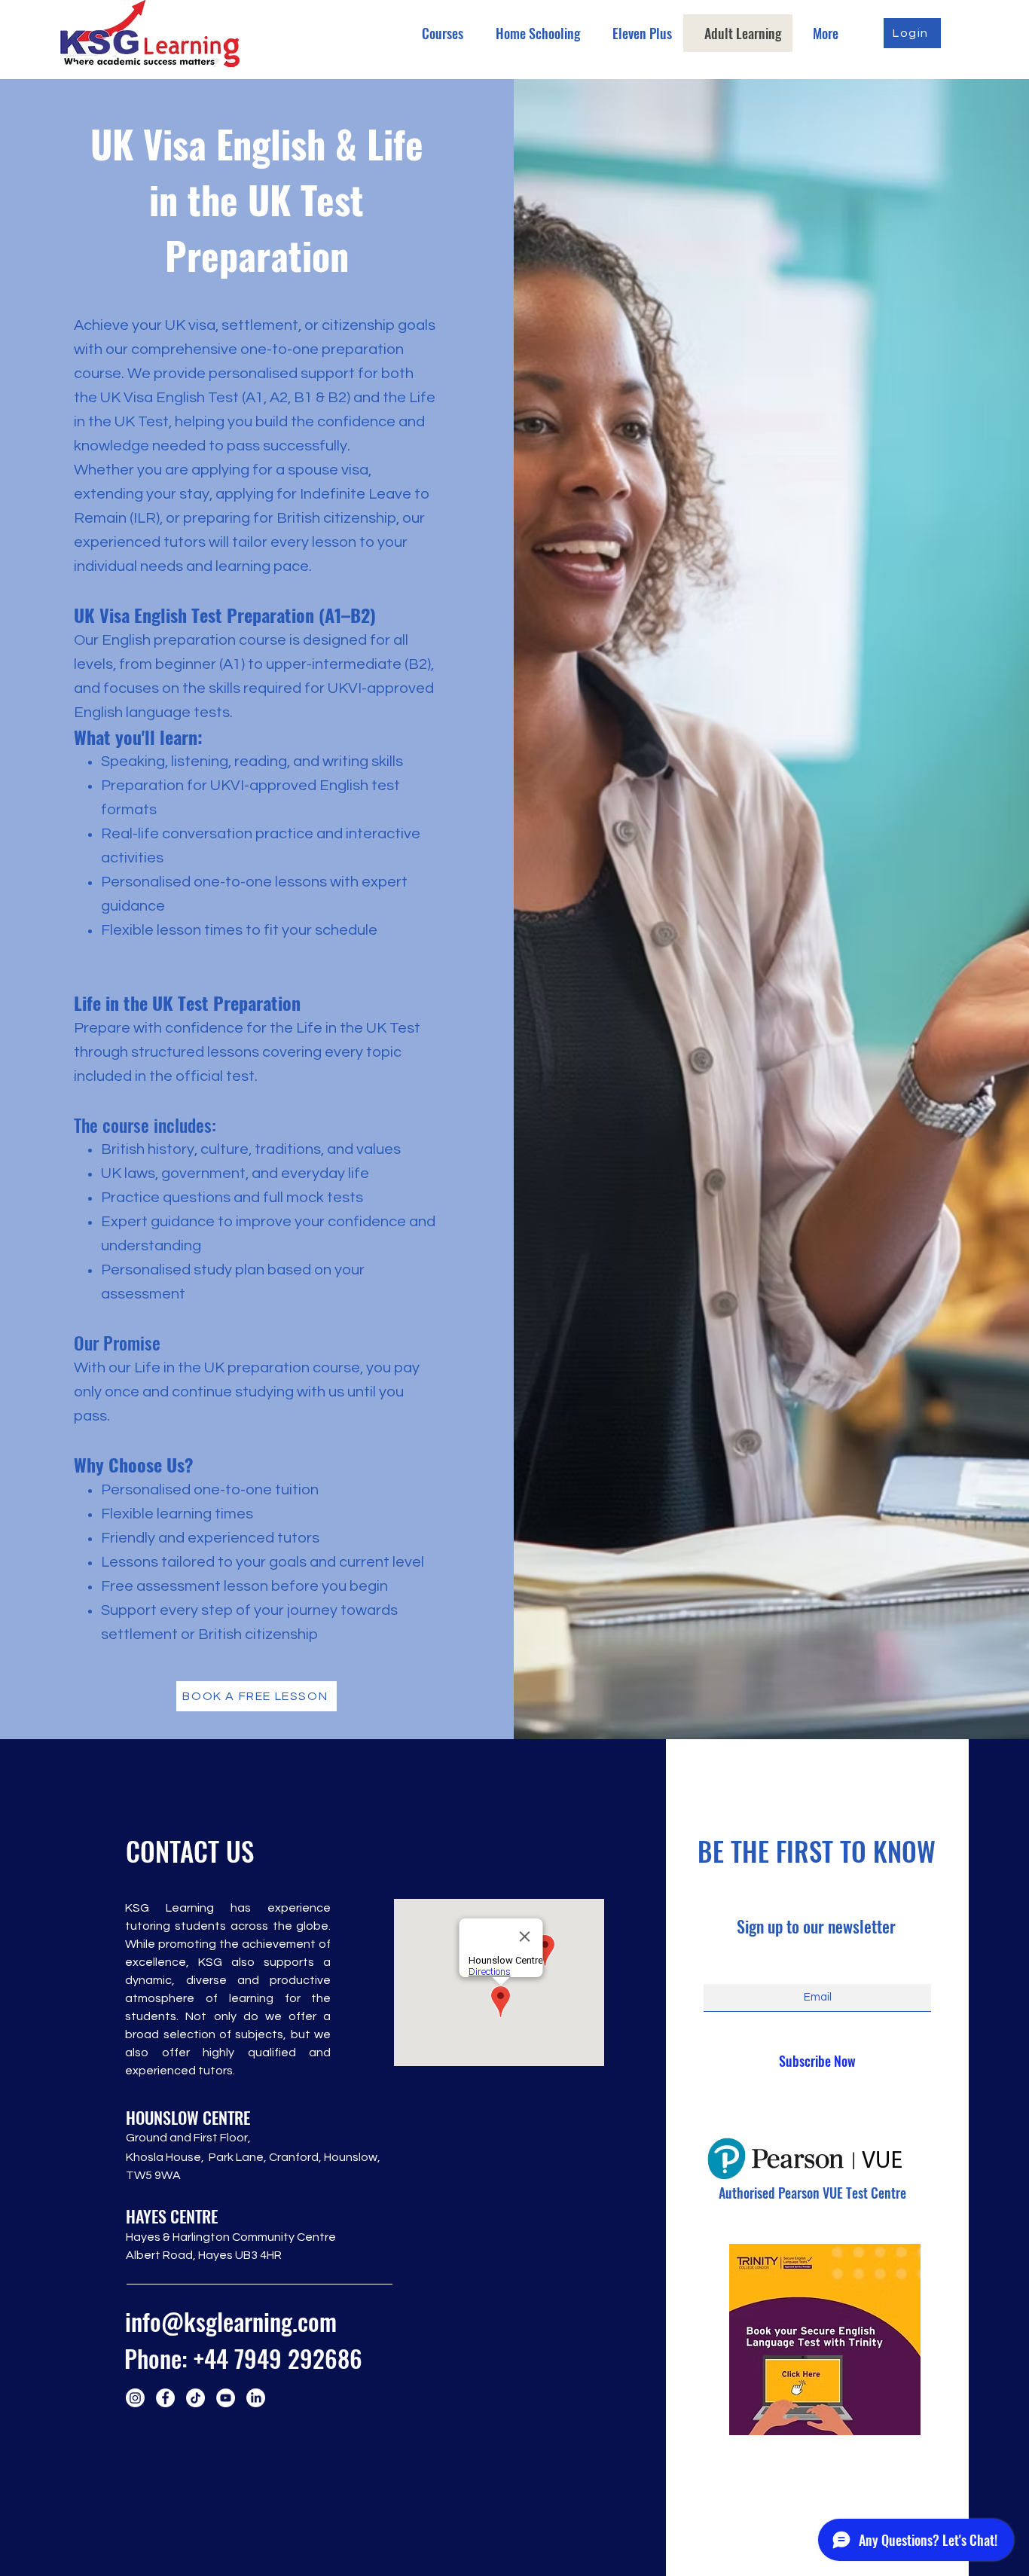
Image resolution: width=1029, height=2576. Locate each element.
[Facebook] (165, 2398)
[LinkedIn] (256, 2398)
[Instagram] (135, 2398)
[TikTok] (195, 2398)
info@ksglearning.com (231, 2321)
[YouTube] (226, 2398)
